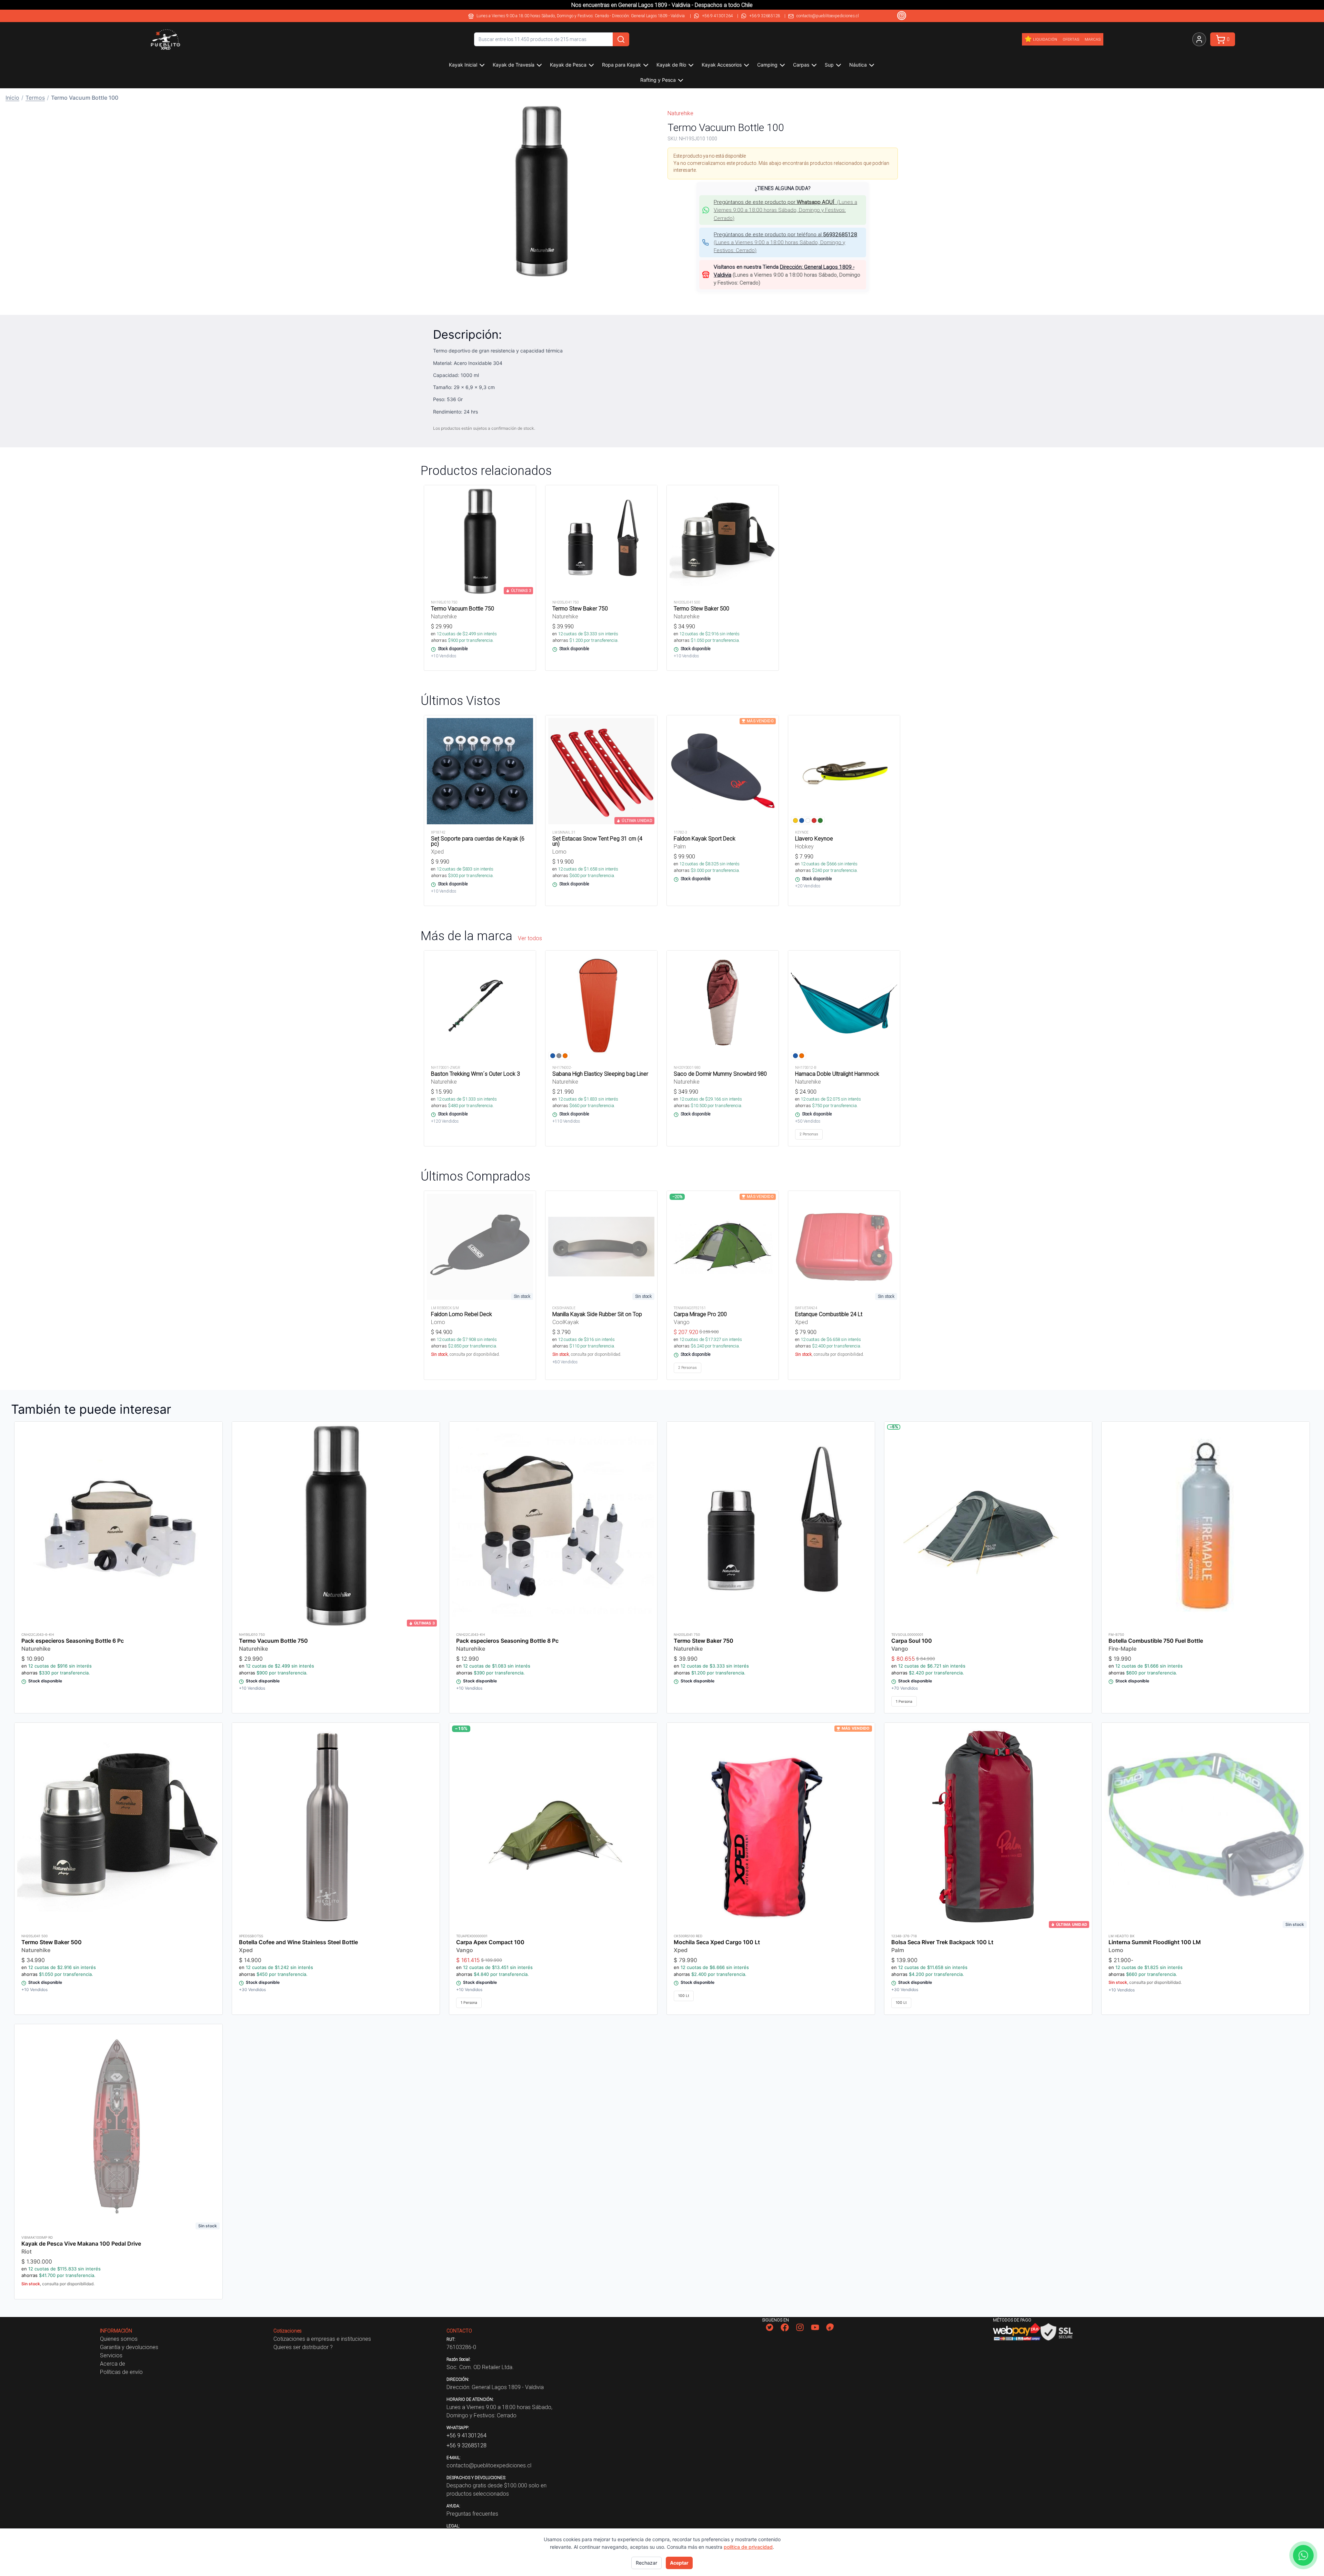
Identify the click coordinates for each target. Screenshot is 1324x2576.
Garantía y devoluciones (129, 2347)
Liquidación (1045, 39)
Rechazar (646, 2563)
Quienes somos (119, 2339)
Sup (829, 65)
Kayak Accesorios (722, 65)
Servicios (111, 2355)
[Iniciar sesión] (1199, 39)
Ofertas (1071, 39)
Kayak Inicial (463, 65)
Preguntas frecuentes (472, 2514)
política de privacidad (748, 2547)
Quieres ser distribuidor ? (303, 2347)
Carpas (801, 65)
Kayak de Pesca (568, 65)
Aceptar (679, 2563)
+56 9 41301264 (718, 16)
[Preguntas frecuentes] (902, 16)
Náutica (858, 65)
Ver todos (530, 938)
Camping (767, 65)
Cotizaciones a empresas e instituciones (322, 2339)
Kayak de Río (671, 65)
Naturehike (680, 113)
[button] (541, 191)
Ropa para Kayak (621, 65)
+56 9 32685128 (765, 16)
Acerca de (113, 2364)
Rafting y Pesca (658, 80)
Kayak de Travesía (514, 65)
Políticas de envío (121, 2372)
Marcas (1093, 39)
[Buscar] (621, 39)
